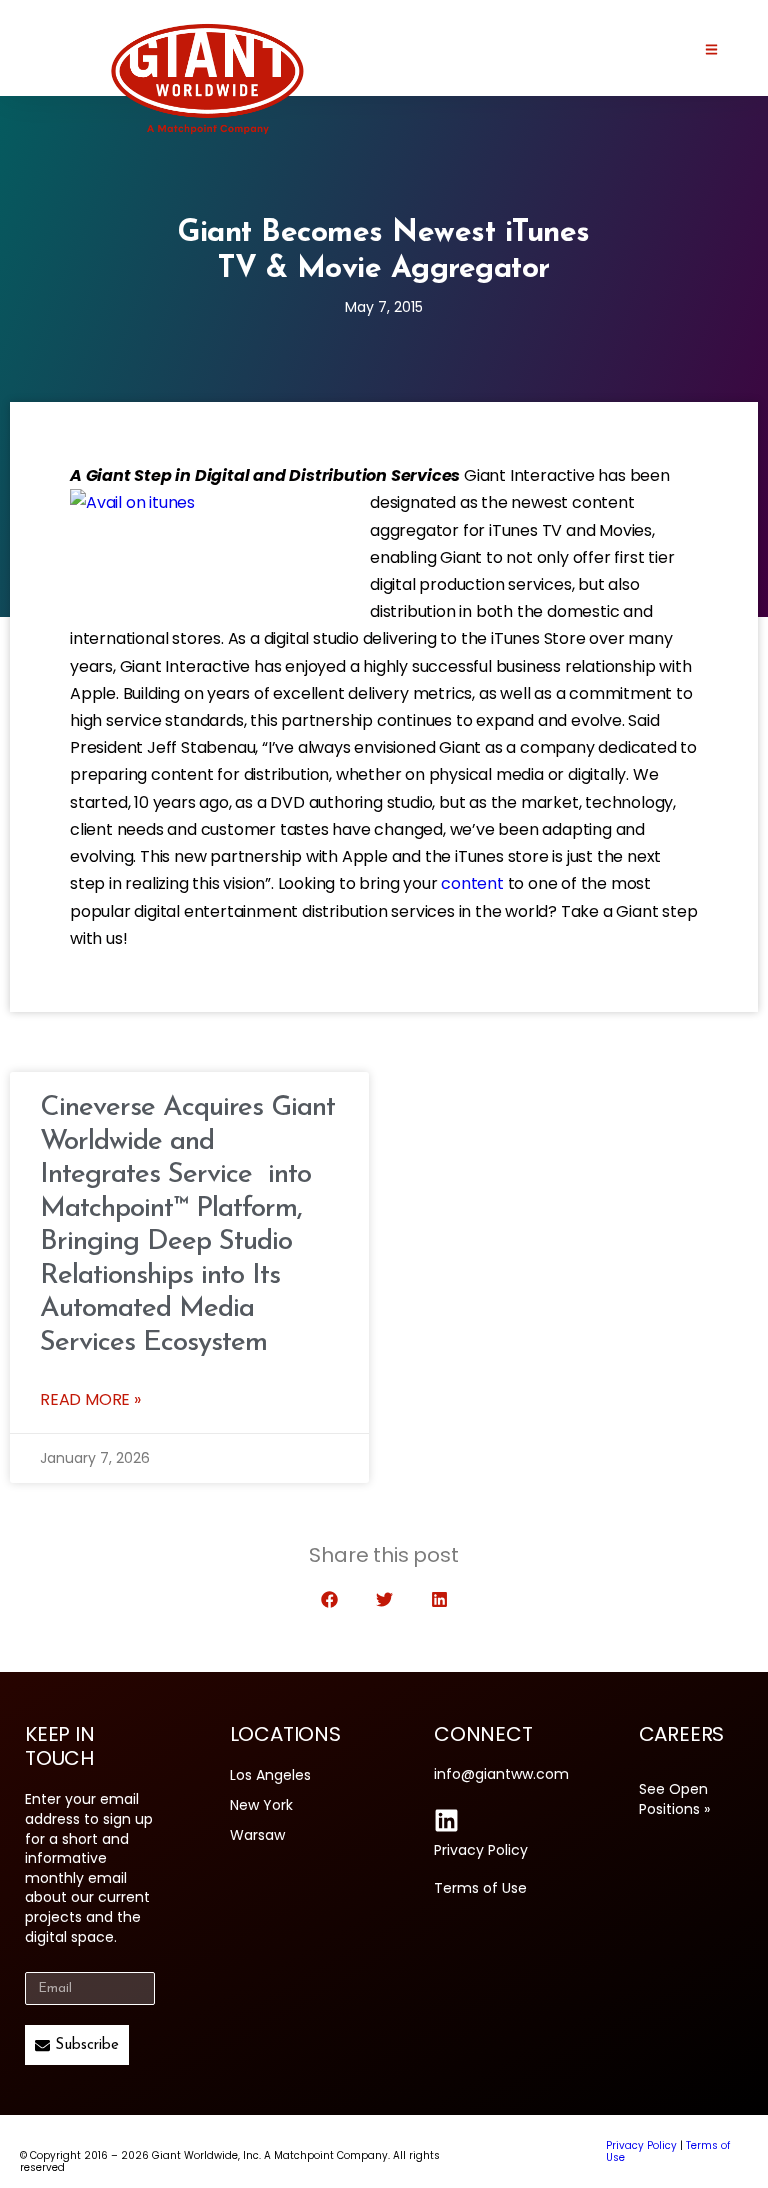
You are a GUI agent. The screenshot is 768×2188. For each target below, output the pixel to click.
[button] (329, 1599)
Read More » (90, 1399)
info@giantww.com (501, 1774)
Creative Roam (525, 2151)
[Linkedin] (446, 1820)
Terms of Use (480, 1888)
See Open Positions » (674, 1799)
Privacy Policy (481, 1850)
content (472, 883)
